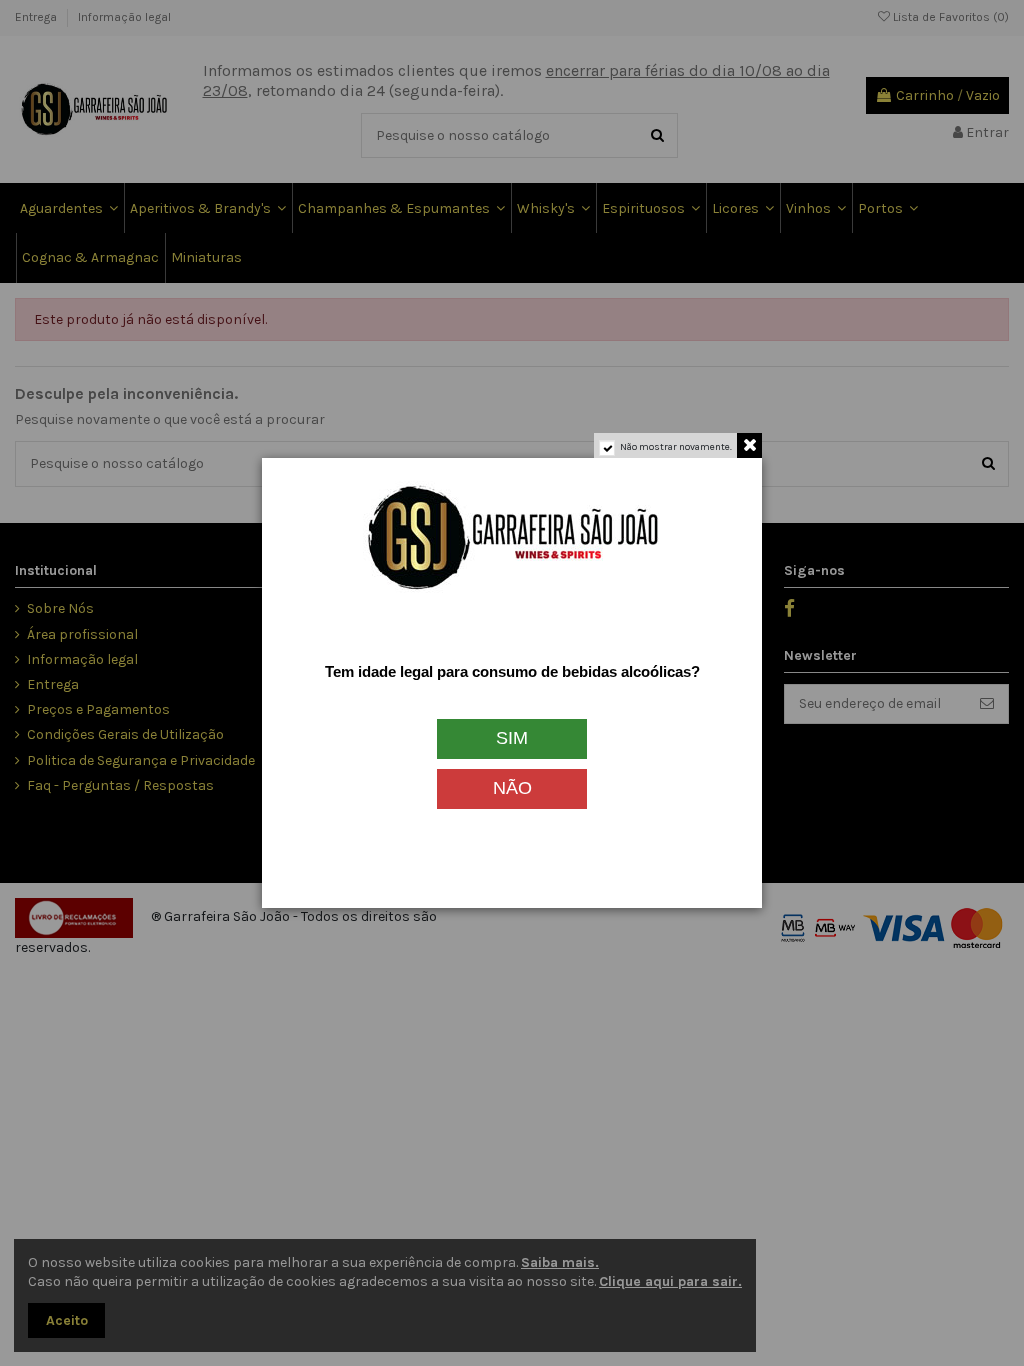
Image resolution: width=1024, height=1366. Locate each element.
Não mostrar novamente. (676, 447)
